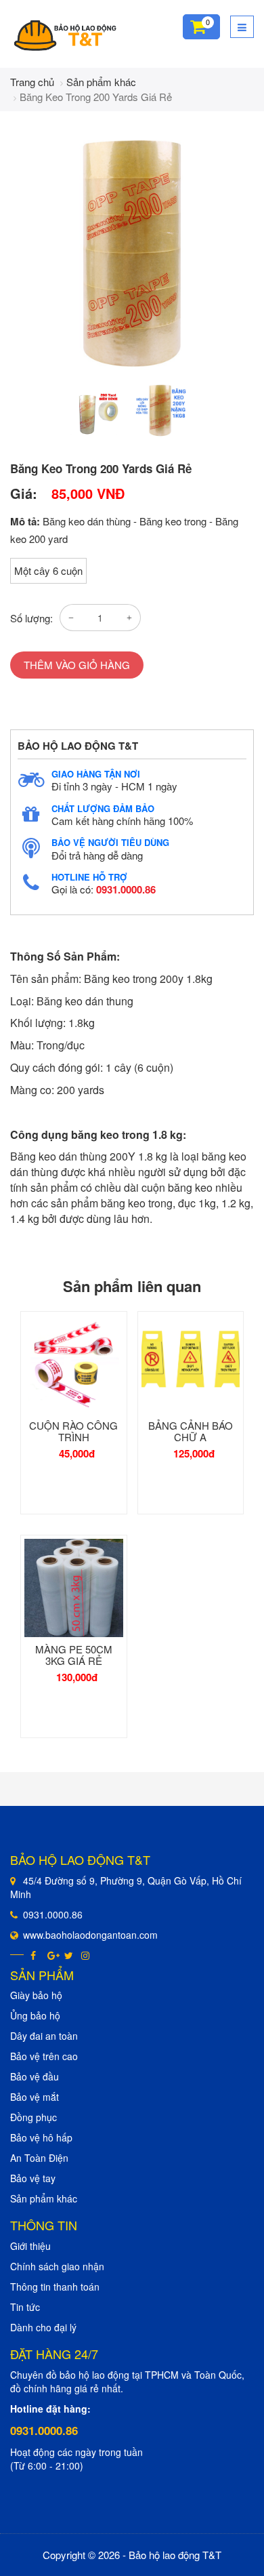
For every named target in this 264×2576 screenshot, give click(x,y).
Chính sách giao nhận (57, 2266)
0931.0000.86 (126, 889)
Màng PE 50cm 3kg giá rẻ (74, 1655)
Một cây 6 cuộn (48, 570)
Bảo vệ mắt (35, 2097)
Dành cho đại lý (43, 2327)
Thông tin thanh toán (55, 2287)
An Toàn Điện (39, 2158)
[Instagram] (86, 1955)
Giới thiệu (30, 2246)
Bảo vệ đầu (35, 2076)
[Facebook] (36, 1955)
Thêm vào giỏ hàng (77, 665)
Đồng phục (34, 2117)
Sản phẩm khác (101, 82)
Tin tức (25, 2307)
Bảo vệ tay (33, 2178)
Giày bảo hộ (36, 1995)
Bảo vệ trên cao (44, 2056)
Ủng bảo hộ (35, 2015)
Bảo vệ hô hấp (41, 2137)
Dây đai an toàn (44, 2036)
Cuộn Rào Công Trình (73, 1431)
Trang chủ (32, 82)
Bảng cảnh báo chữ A (191, 1431)
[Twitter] (69, 1955)
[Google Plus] (52, 1955)
